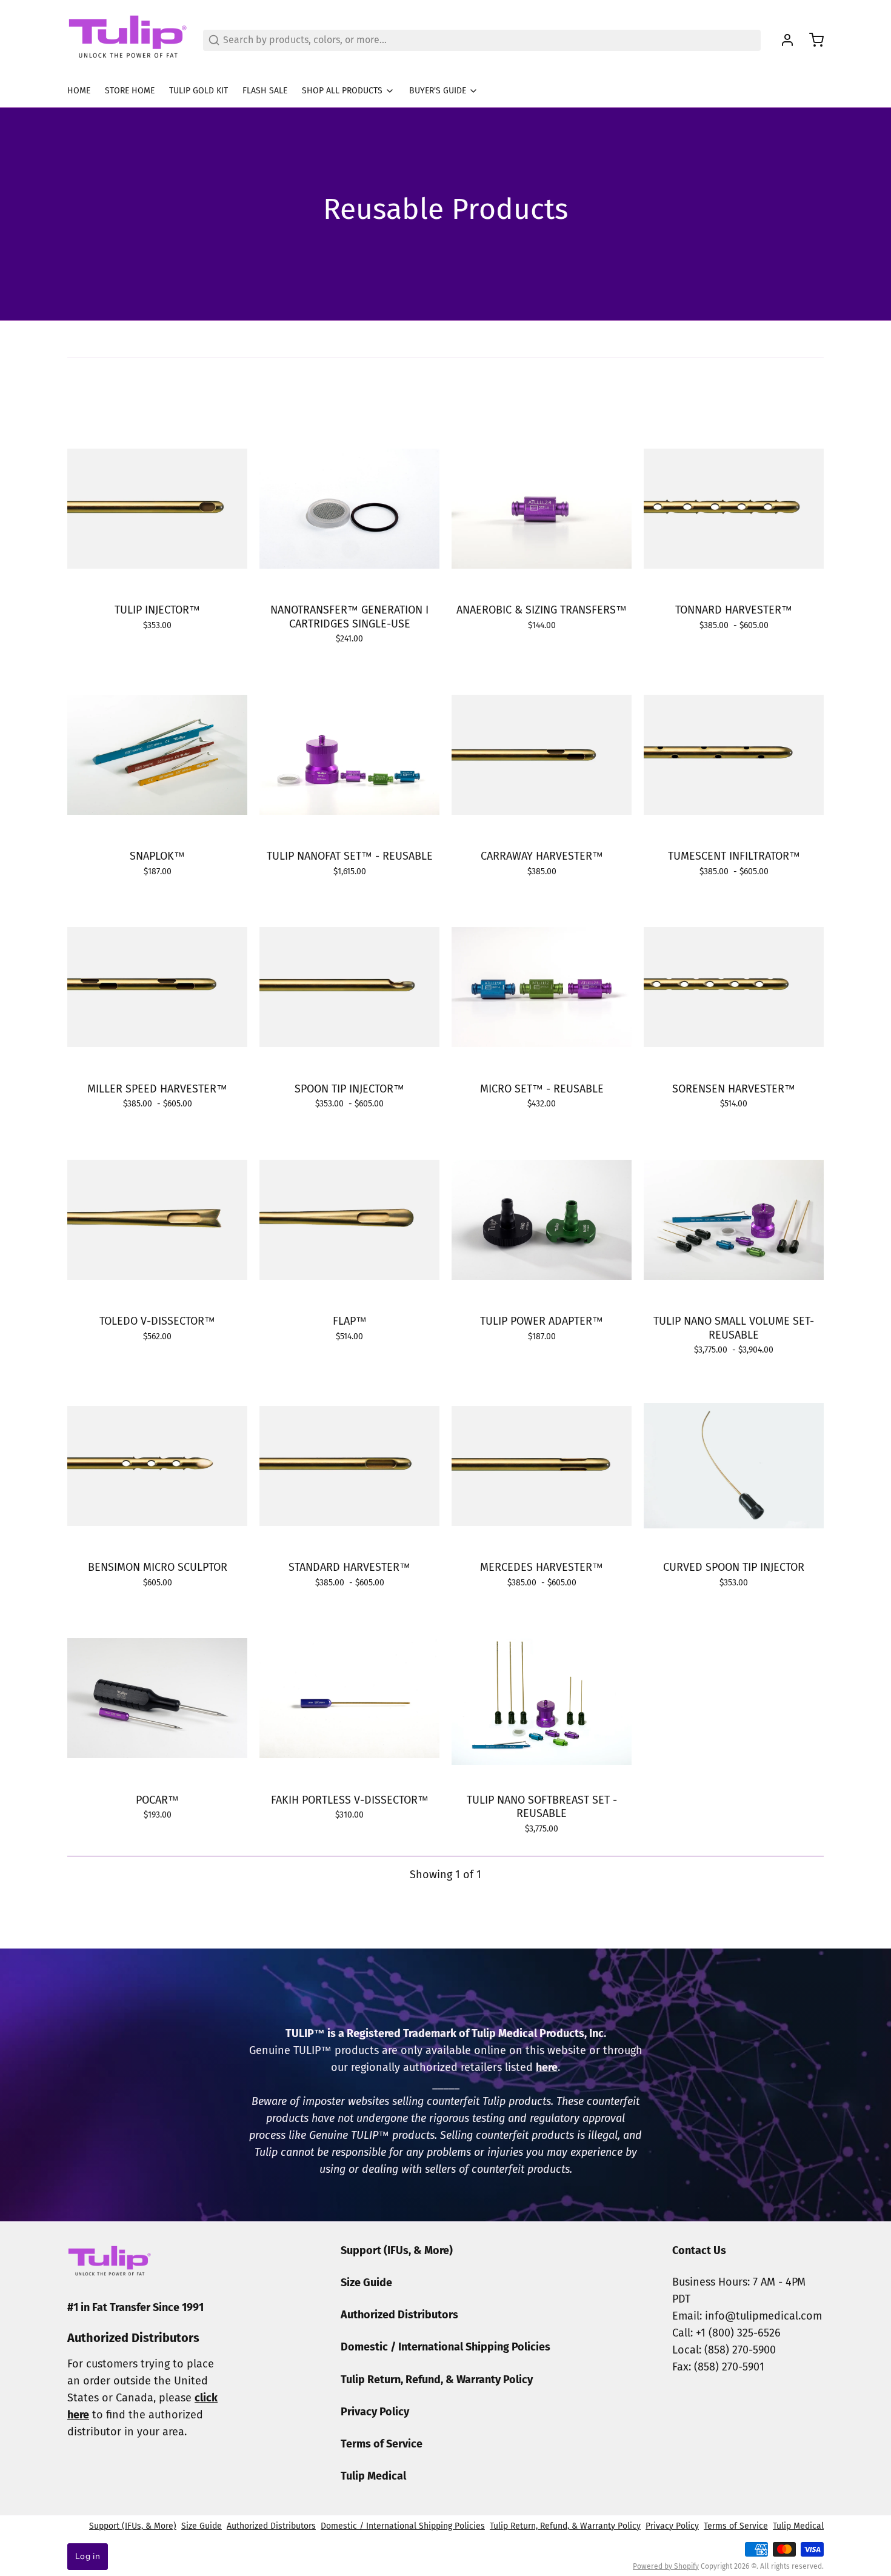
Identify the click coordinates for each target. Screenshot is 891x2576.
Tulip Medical (373, 2476)
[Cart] (812, 40)
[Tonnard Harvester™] (734, 508)
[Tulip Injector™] (157, 508)
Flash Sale (265, 91)
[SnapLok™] (157, 754)
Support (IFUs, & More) (397, 2250)
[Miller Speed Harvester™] (157, 987)
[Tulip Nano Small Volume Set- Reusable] (734, 1219)
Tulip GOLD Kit (199, 91)
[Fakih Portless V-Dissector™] (349, 1698)
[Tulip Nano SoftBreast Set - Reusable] (542, 1698)
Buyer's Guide (438, 91)
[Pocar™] (157, 1698)
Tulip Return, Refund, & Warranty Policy (437, 2380)
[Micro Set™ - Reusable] (542, 987)
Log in (88, 2556)
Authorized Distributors (399, 2315)
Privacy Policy (375, 2412)
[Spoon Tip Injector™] (349, 987)
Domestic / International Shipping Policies (446, 2347)
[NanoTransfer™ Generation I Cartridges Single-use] (349, 508)
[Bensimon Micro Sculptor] (157, 1466)
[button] (542, 1062)
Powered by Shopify (666, 2566)
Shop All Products (342, 91)
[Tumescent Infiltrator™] (734, 754)
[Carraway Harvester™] (542, 754)
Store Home (130, 91)
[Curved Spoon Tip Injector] (734, 1466)
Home (79, 91)
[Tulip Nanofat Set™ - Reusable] (349, 754)
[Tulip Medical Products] (128, 40)
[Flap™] (349, 1219)
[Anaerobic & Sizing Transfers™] (542, 508)
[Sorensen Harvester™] (734, 987)
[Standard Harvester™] (349, 1466)
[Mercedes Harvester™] (542, 1466)
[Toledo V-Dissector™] (157, 1219)
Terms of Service (382, 2444)
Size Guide (366, 2283)
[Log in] (783, 40)
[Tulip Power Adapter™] (542, 1219)
